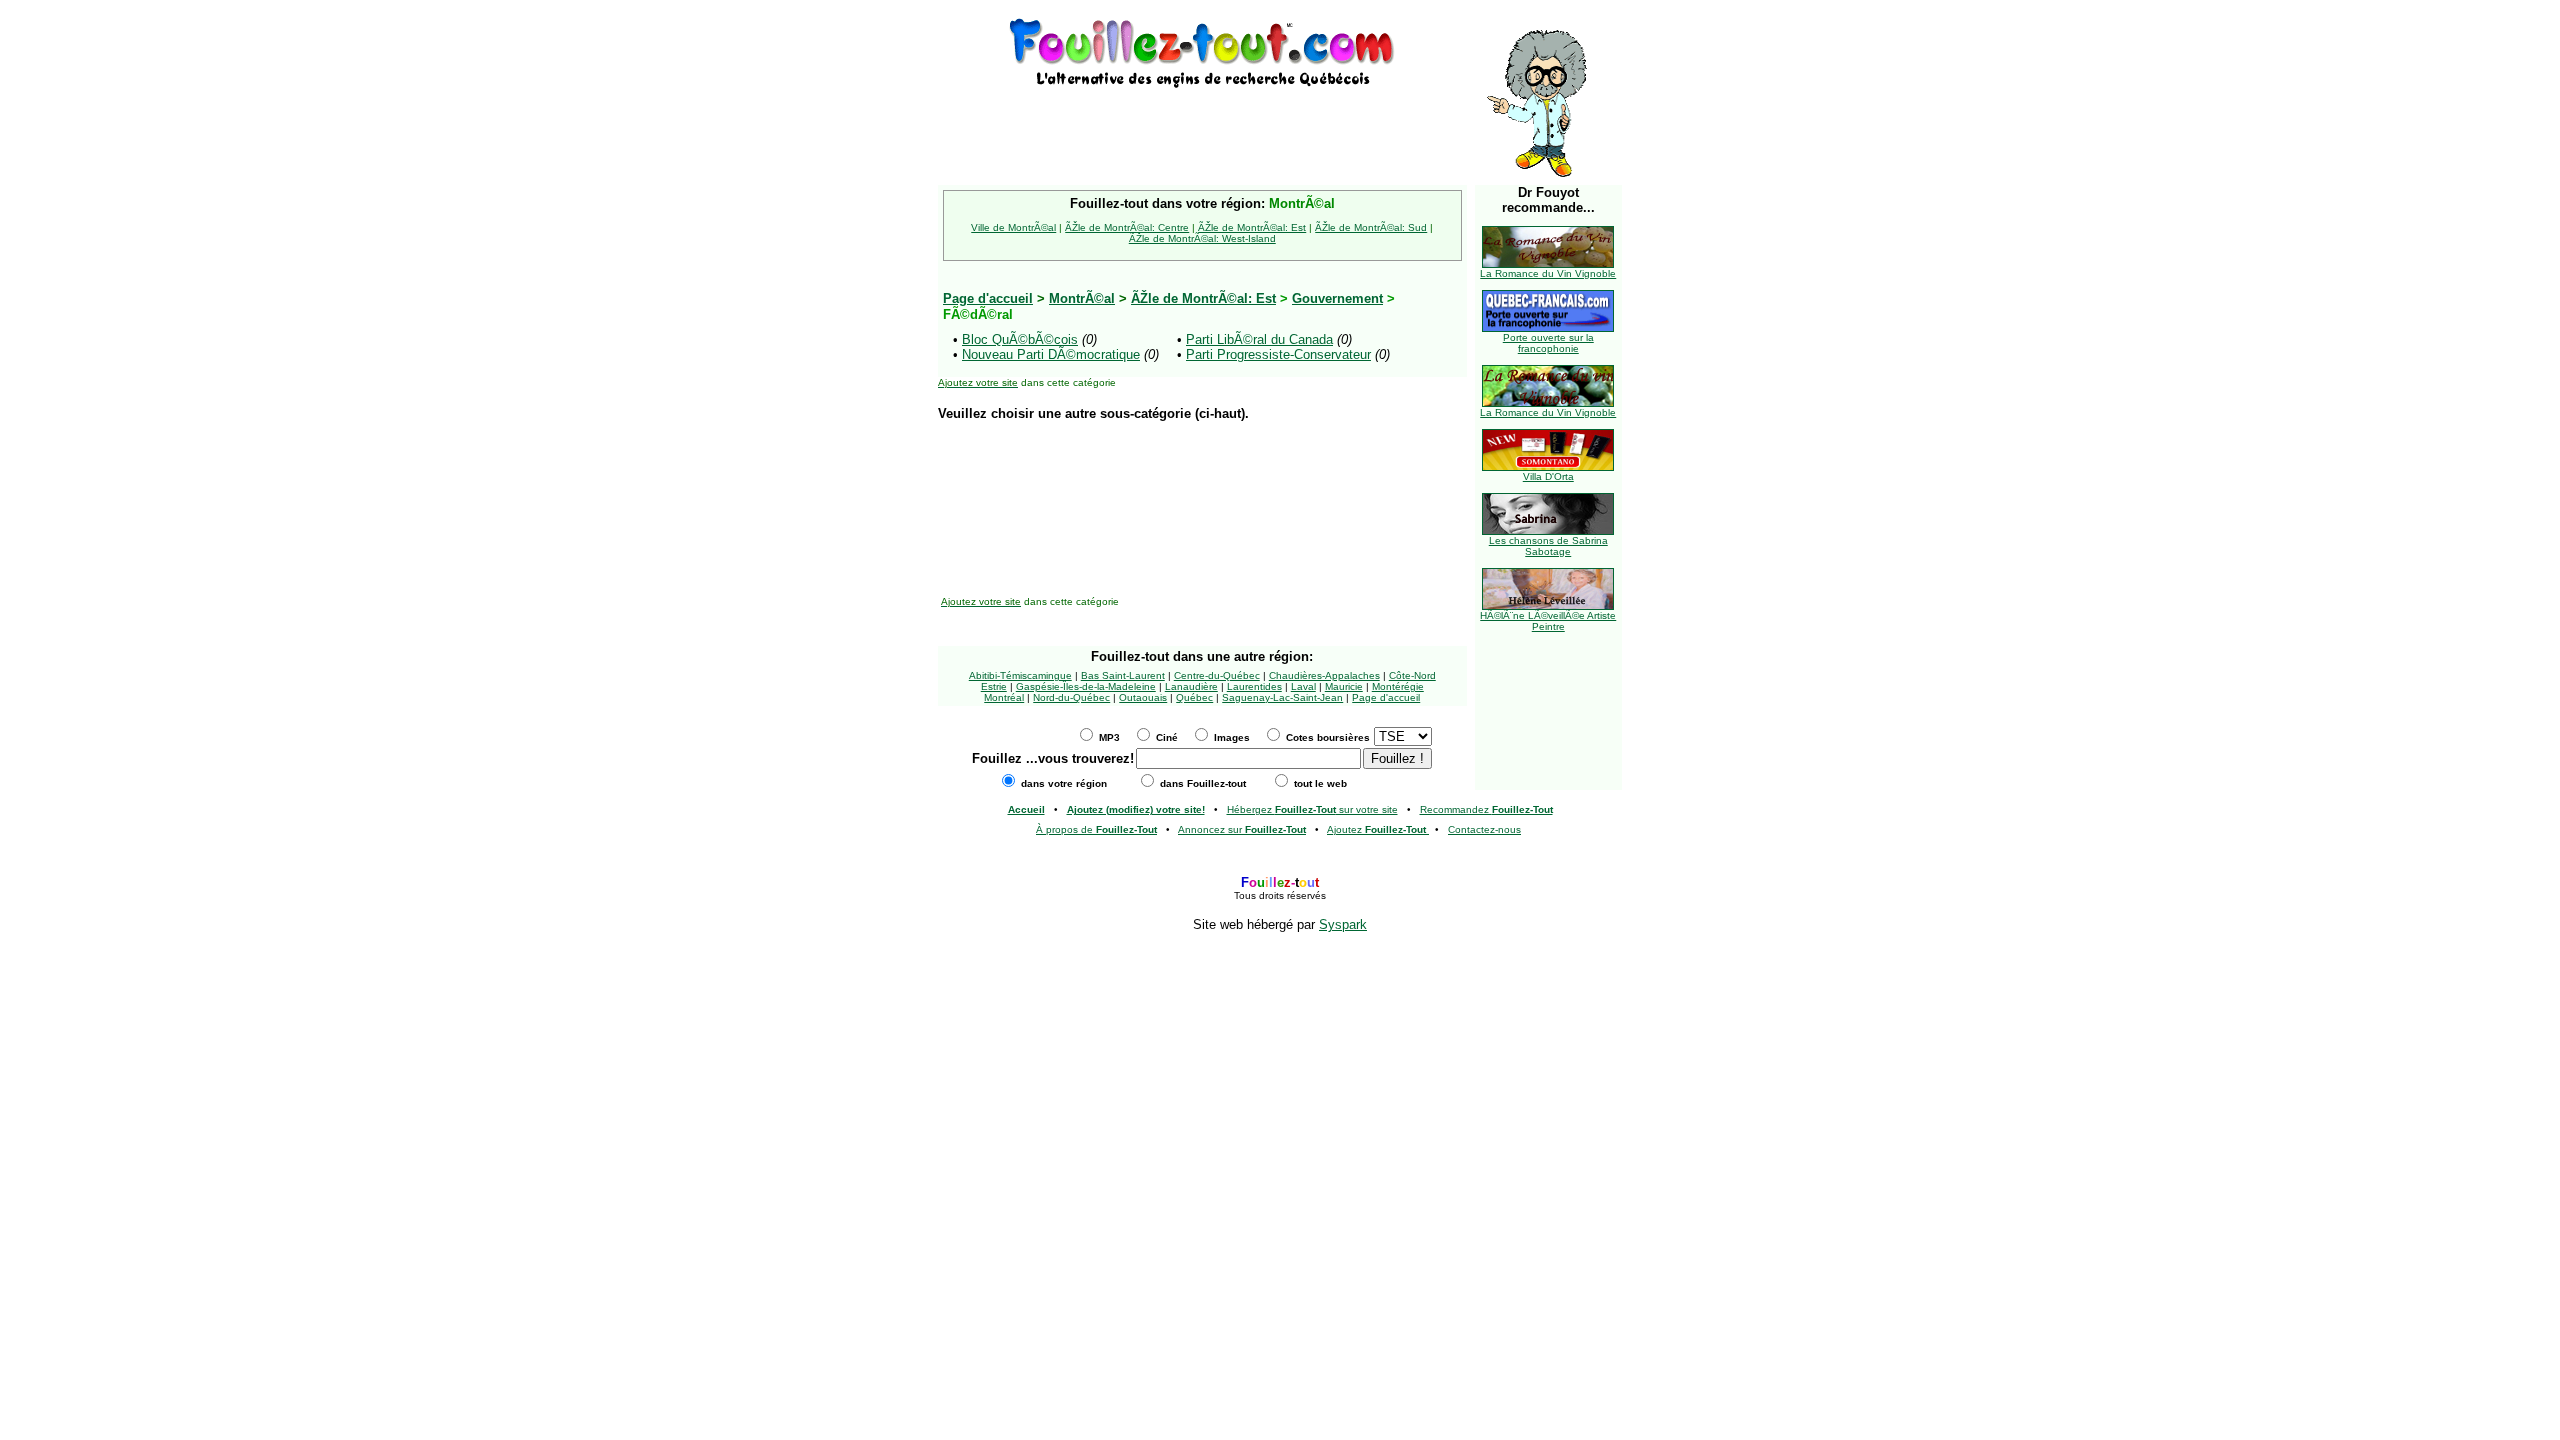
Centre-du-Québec (1217, 675)
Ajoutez (1376, 829)
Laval (1303, 686)
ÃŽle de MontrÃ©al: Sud (1371, 227)
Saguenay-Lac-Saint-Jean (1282, 697)
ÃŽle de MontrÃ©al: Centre (1127, 227)
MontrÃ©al (1082, 298)
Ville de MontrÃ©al (1013, 227)
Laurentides (1254, 686)
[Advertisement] (1202, 122)
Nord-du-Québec (1071, 697)
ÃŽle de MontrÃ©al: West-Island (1202, 238)
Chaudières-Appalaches (1324, 675)
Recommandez (1486, 809)
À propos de (1096, 829)
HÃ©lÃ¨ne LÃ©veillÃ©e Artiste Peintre (1548, 621)
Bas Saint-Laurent (1123, 675)
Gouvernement (1337, 298)
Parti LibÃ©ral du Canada (1259, 339)
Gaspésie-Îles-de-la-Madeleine (1086, 686)
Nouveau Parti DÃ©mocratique (1051, 354)
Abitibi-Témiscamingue (1020, 675)
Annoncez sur (1242, 829)
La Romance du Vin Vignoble (1548, 273)
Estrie (994, 686)
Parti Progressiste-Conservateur (1278, 354)
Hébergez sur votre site (1312, 809)
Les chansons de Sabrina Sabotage (1548, 546)
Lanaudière (1191, 686)
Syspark (1343, 924)
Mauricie (1344, 686)
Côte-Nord (1412, 675)
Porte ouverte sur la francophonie (1548, 343)
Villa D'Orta (1548, 476)
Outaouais (1143, 697)
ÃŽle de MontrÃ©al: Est (1252, 227)
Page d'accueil (1386, 697)
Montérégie (1398, 686)
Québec (1194, 697)
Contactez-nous (1484, 829)
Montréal (1004, 697)
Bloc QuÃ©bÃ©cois (1020, 339)
